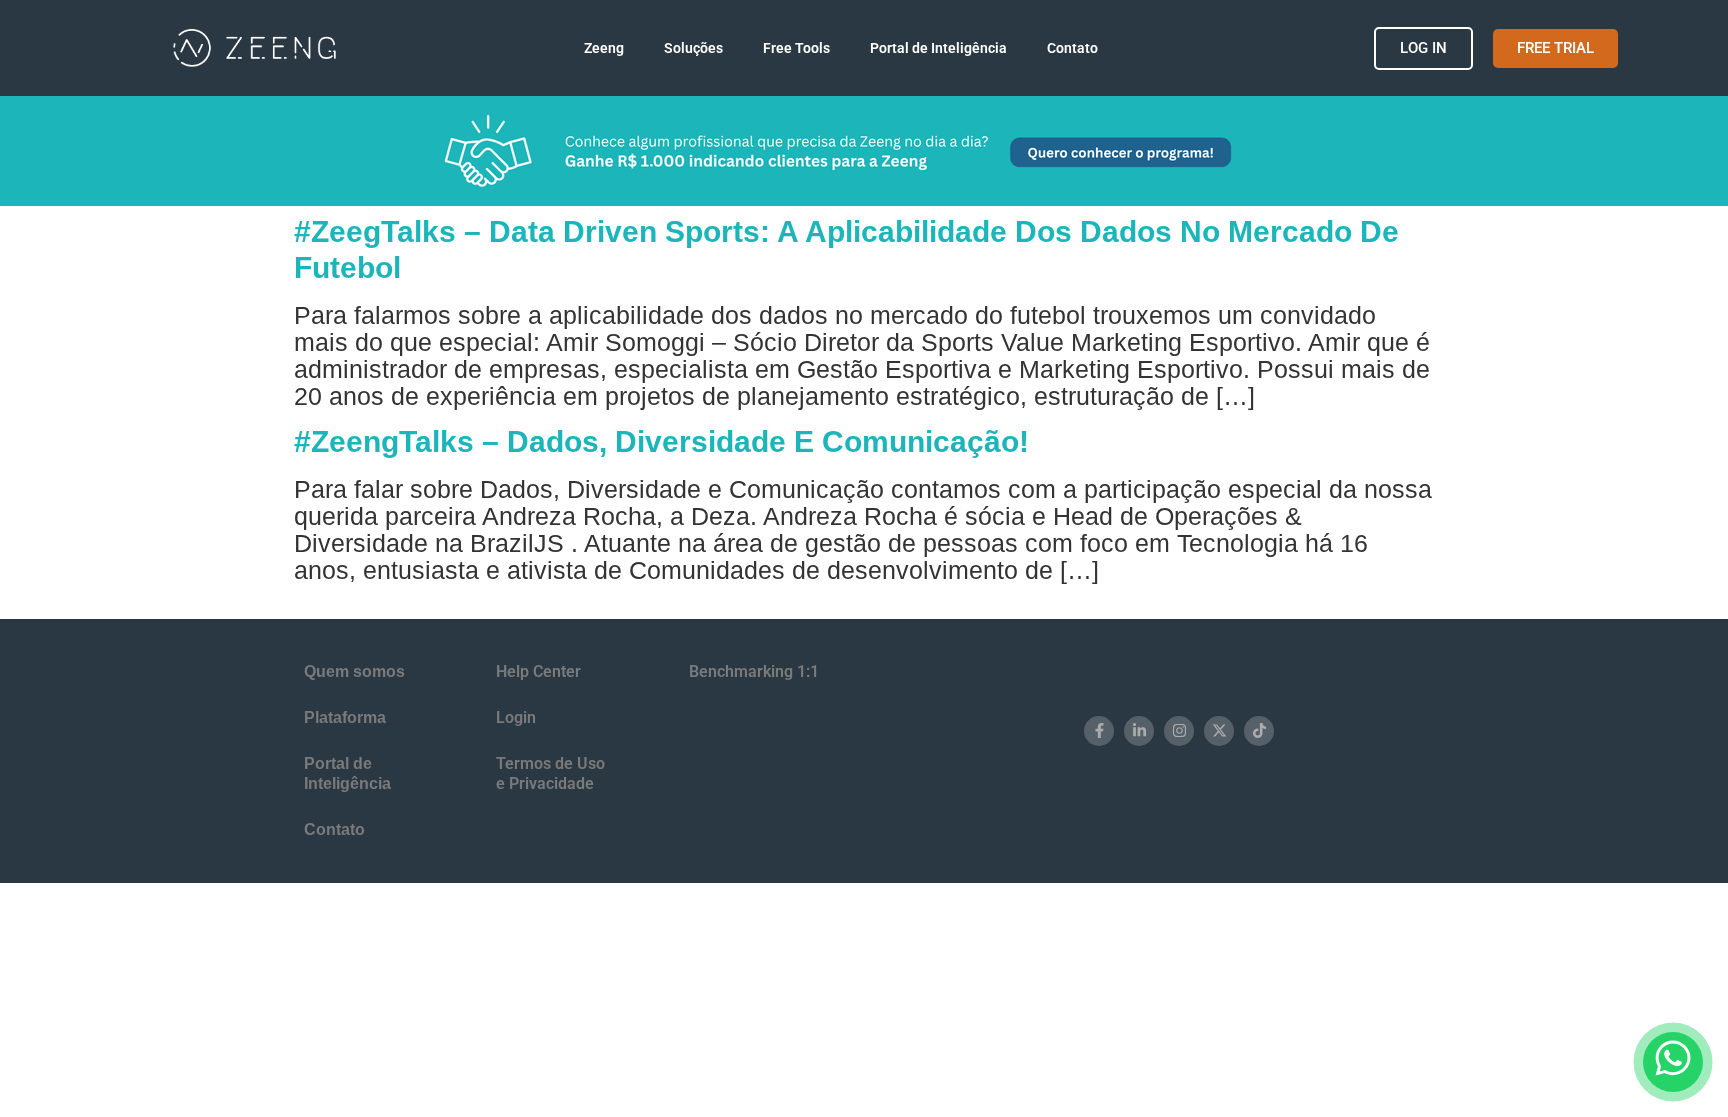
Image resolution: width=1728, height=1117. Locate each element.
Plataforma (345, 717)
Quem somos (354, 671)
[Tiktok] (1259, 731)
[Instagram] (1179, 731)
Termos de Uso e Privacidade (550, 773)
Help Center (538, 671)
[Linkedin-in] (1139, 731)
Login (516, 717)
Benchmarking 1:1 (754, 671)
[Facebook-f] (1099, 731)
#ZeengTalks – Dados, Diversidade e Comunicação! (661, 441)
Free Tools (796, 48)
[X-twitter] (1219, 731)
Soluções (693, 48)
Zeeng (604, 48)
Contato (1072, 48)
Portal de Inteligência (938, 48)
